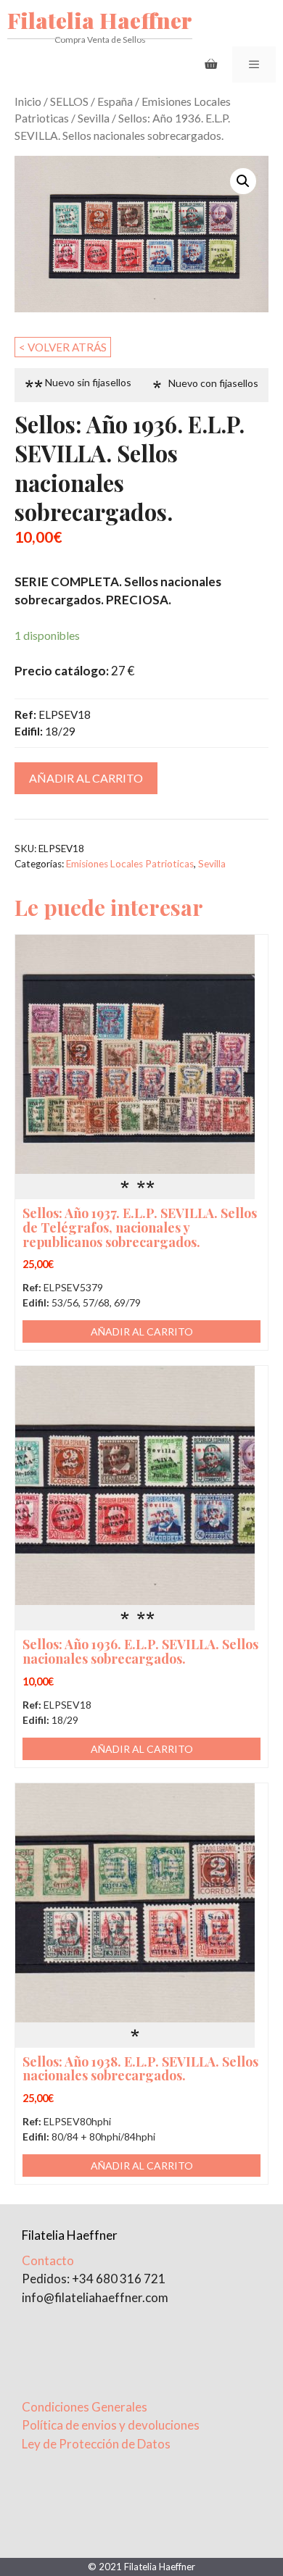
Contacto (48, 2260)
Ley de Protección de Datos (96, 2444)
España (115, 101)
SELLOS (69, 101)
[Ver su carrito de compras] (211, 64)
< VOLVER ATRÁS (63, 347)
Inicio (28, 101)
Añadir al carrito (86, 778)
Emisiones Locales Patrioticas (130, 864)
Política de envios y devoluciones (111, 2425)
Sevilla (94, 118)
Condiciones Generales (85, 2407)
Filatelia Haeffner (100, 20)
